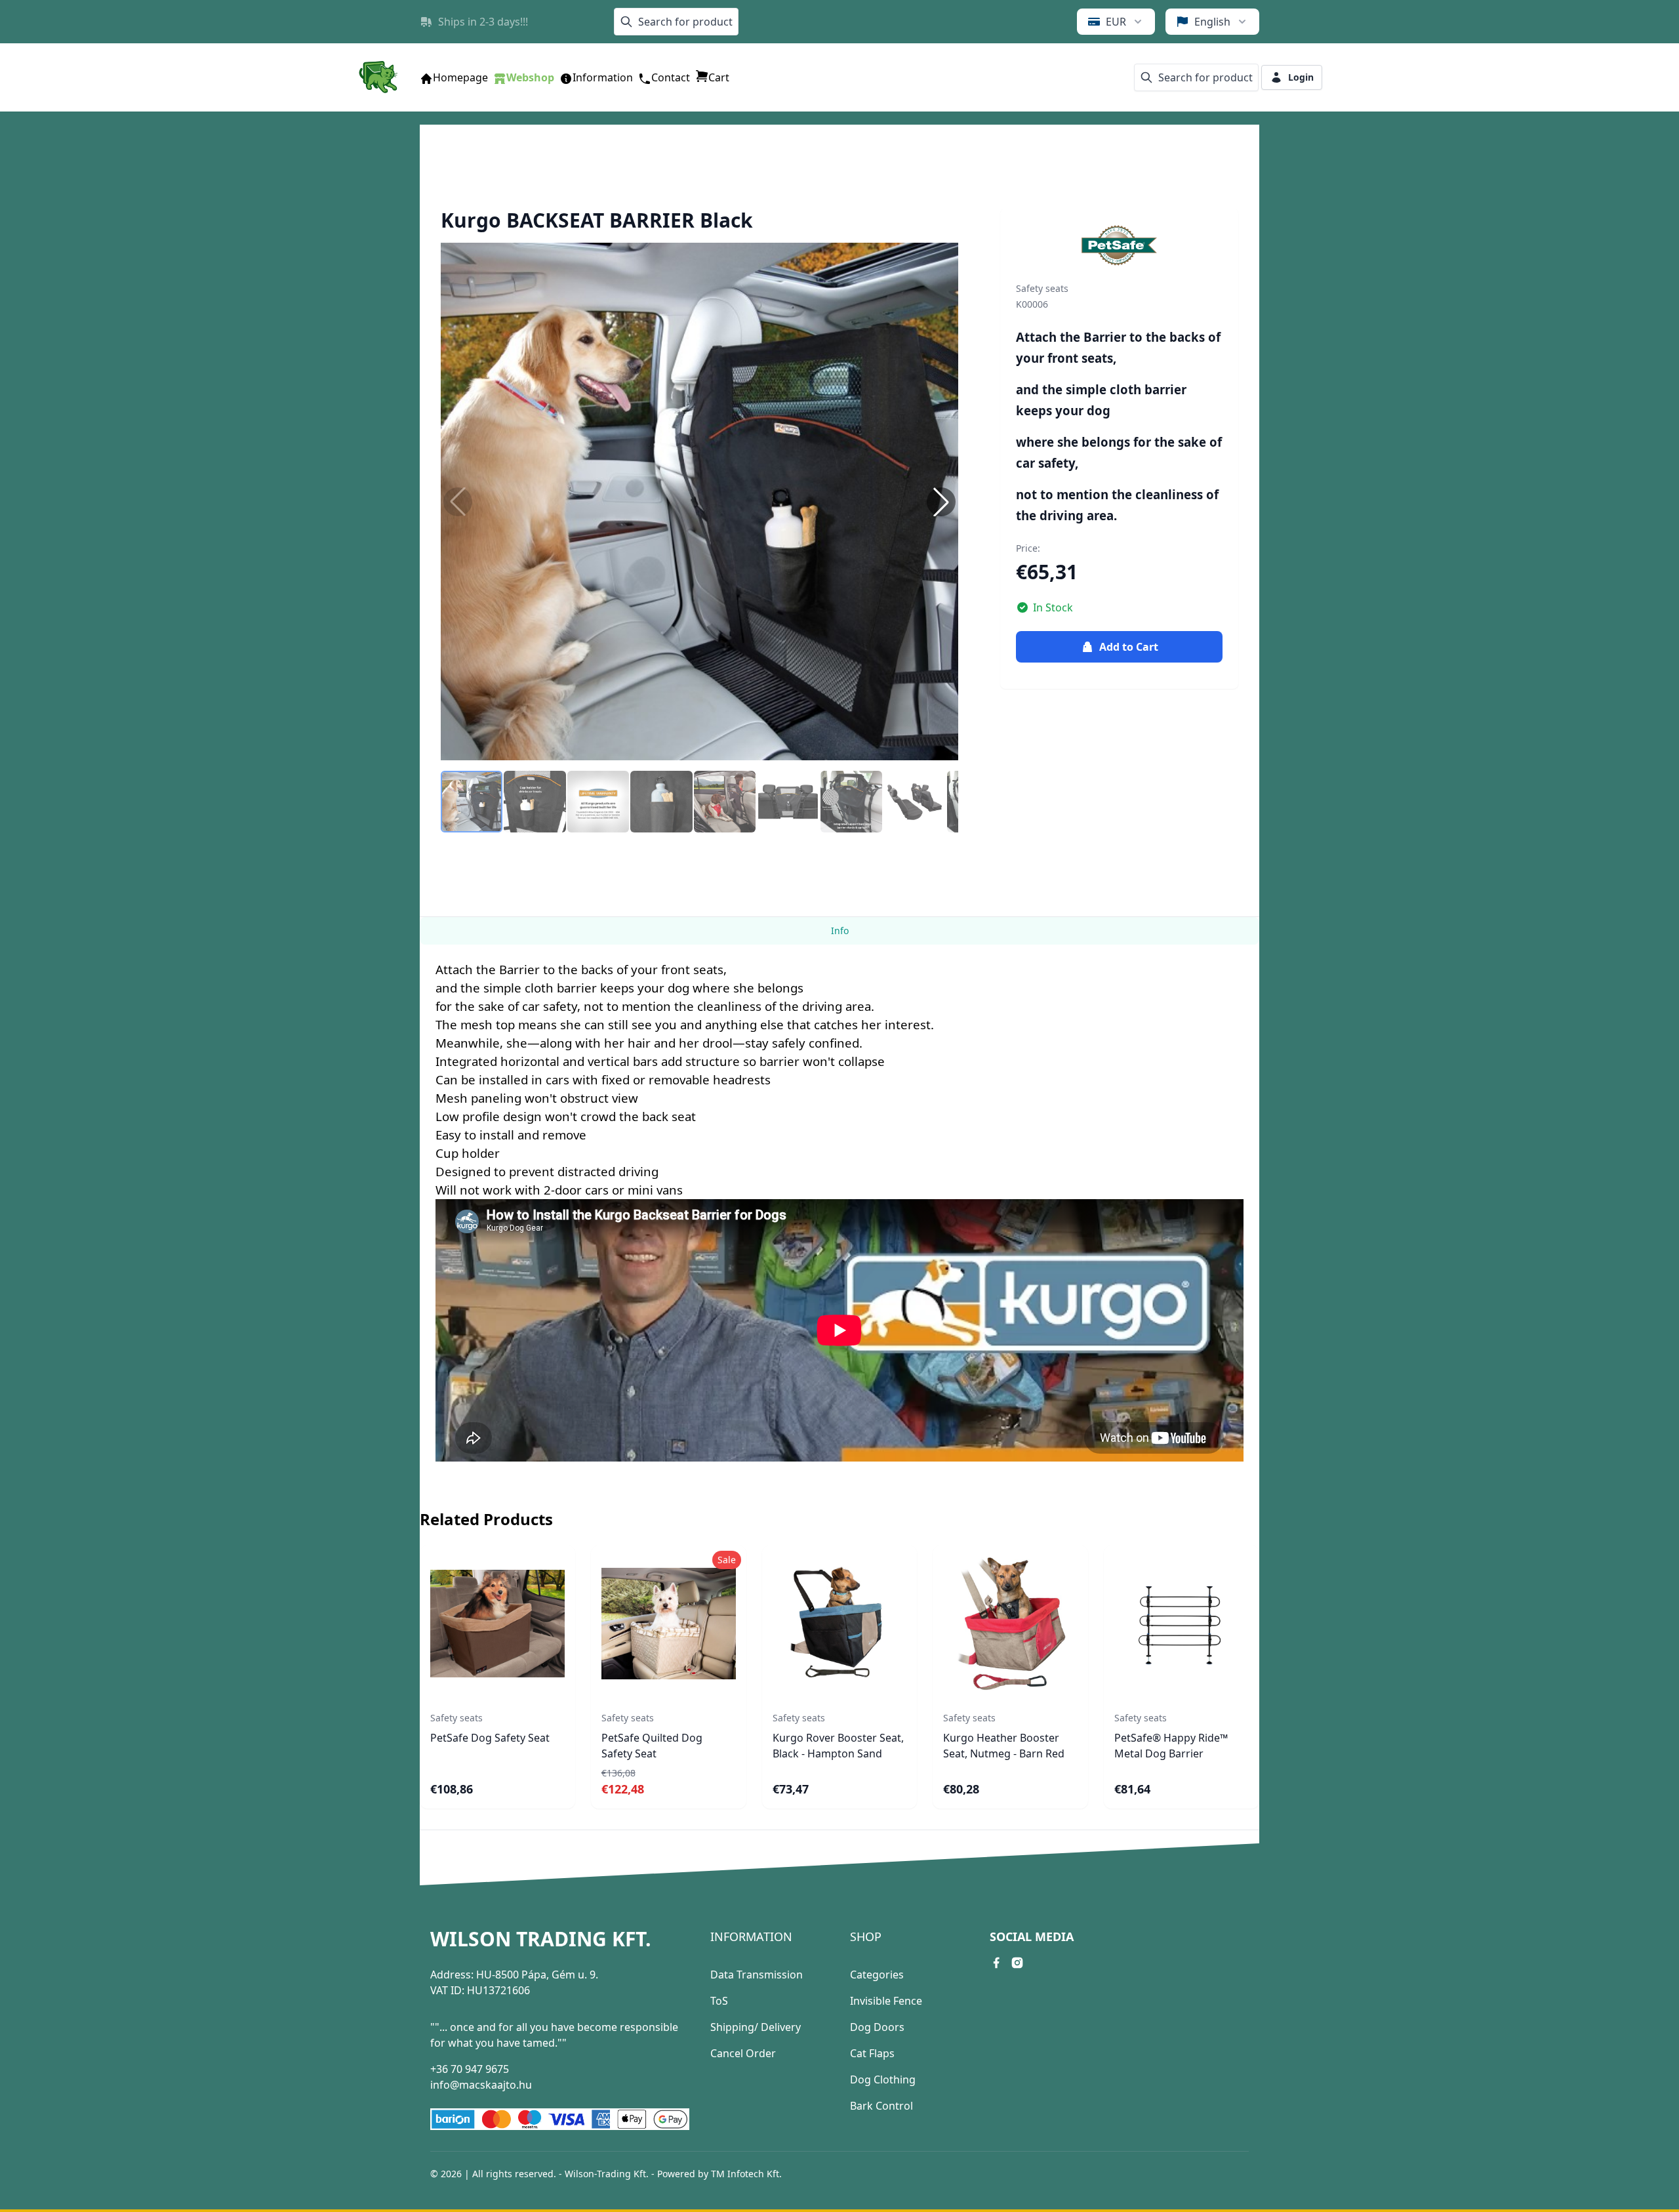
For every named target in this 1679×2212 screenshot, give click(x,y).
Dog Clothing (883, 2079)
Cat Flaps (872, 2053)
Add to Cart (1129, 647)
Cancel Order (743, 2053)
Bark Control (881, 2106)
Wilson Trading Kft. (541, 1939)
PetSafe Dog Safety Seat (490, 1738)
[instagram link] (1017, 1963)
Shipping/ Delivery (756, 2027)
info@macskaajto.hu (481, 2085)
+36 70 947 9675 (470, 2069)
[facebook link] (996, 1963)
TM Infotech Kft (745, 2174)
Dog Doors (877, 2027)
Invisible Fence (886, 2001)
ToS (719, 2001)
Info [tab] (840, 931)
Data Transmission (757, 1975)
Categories (877, 1975)
